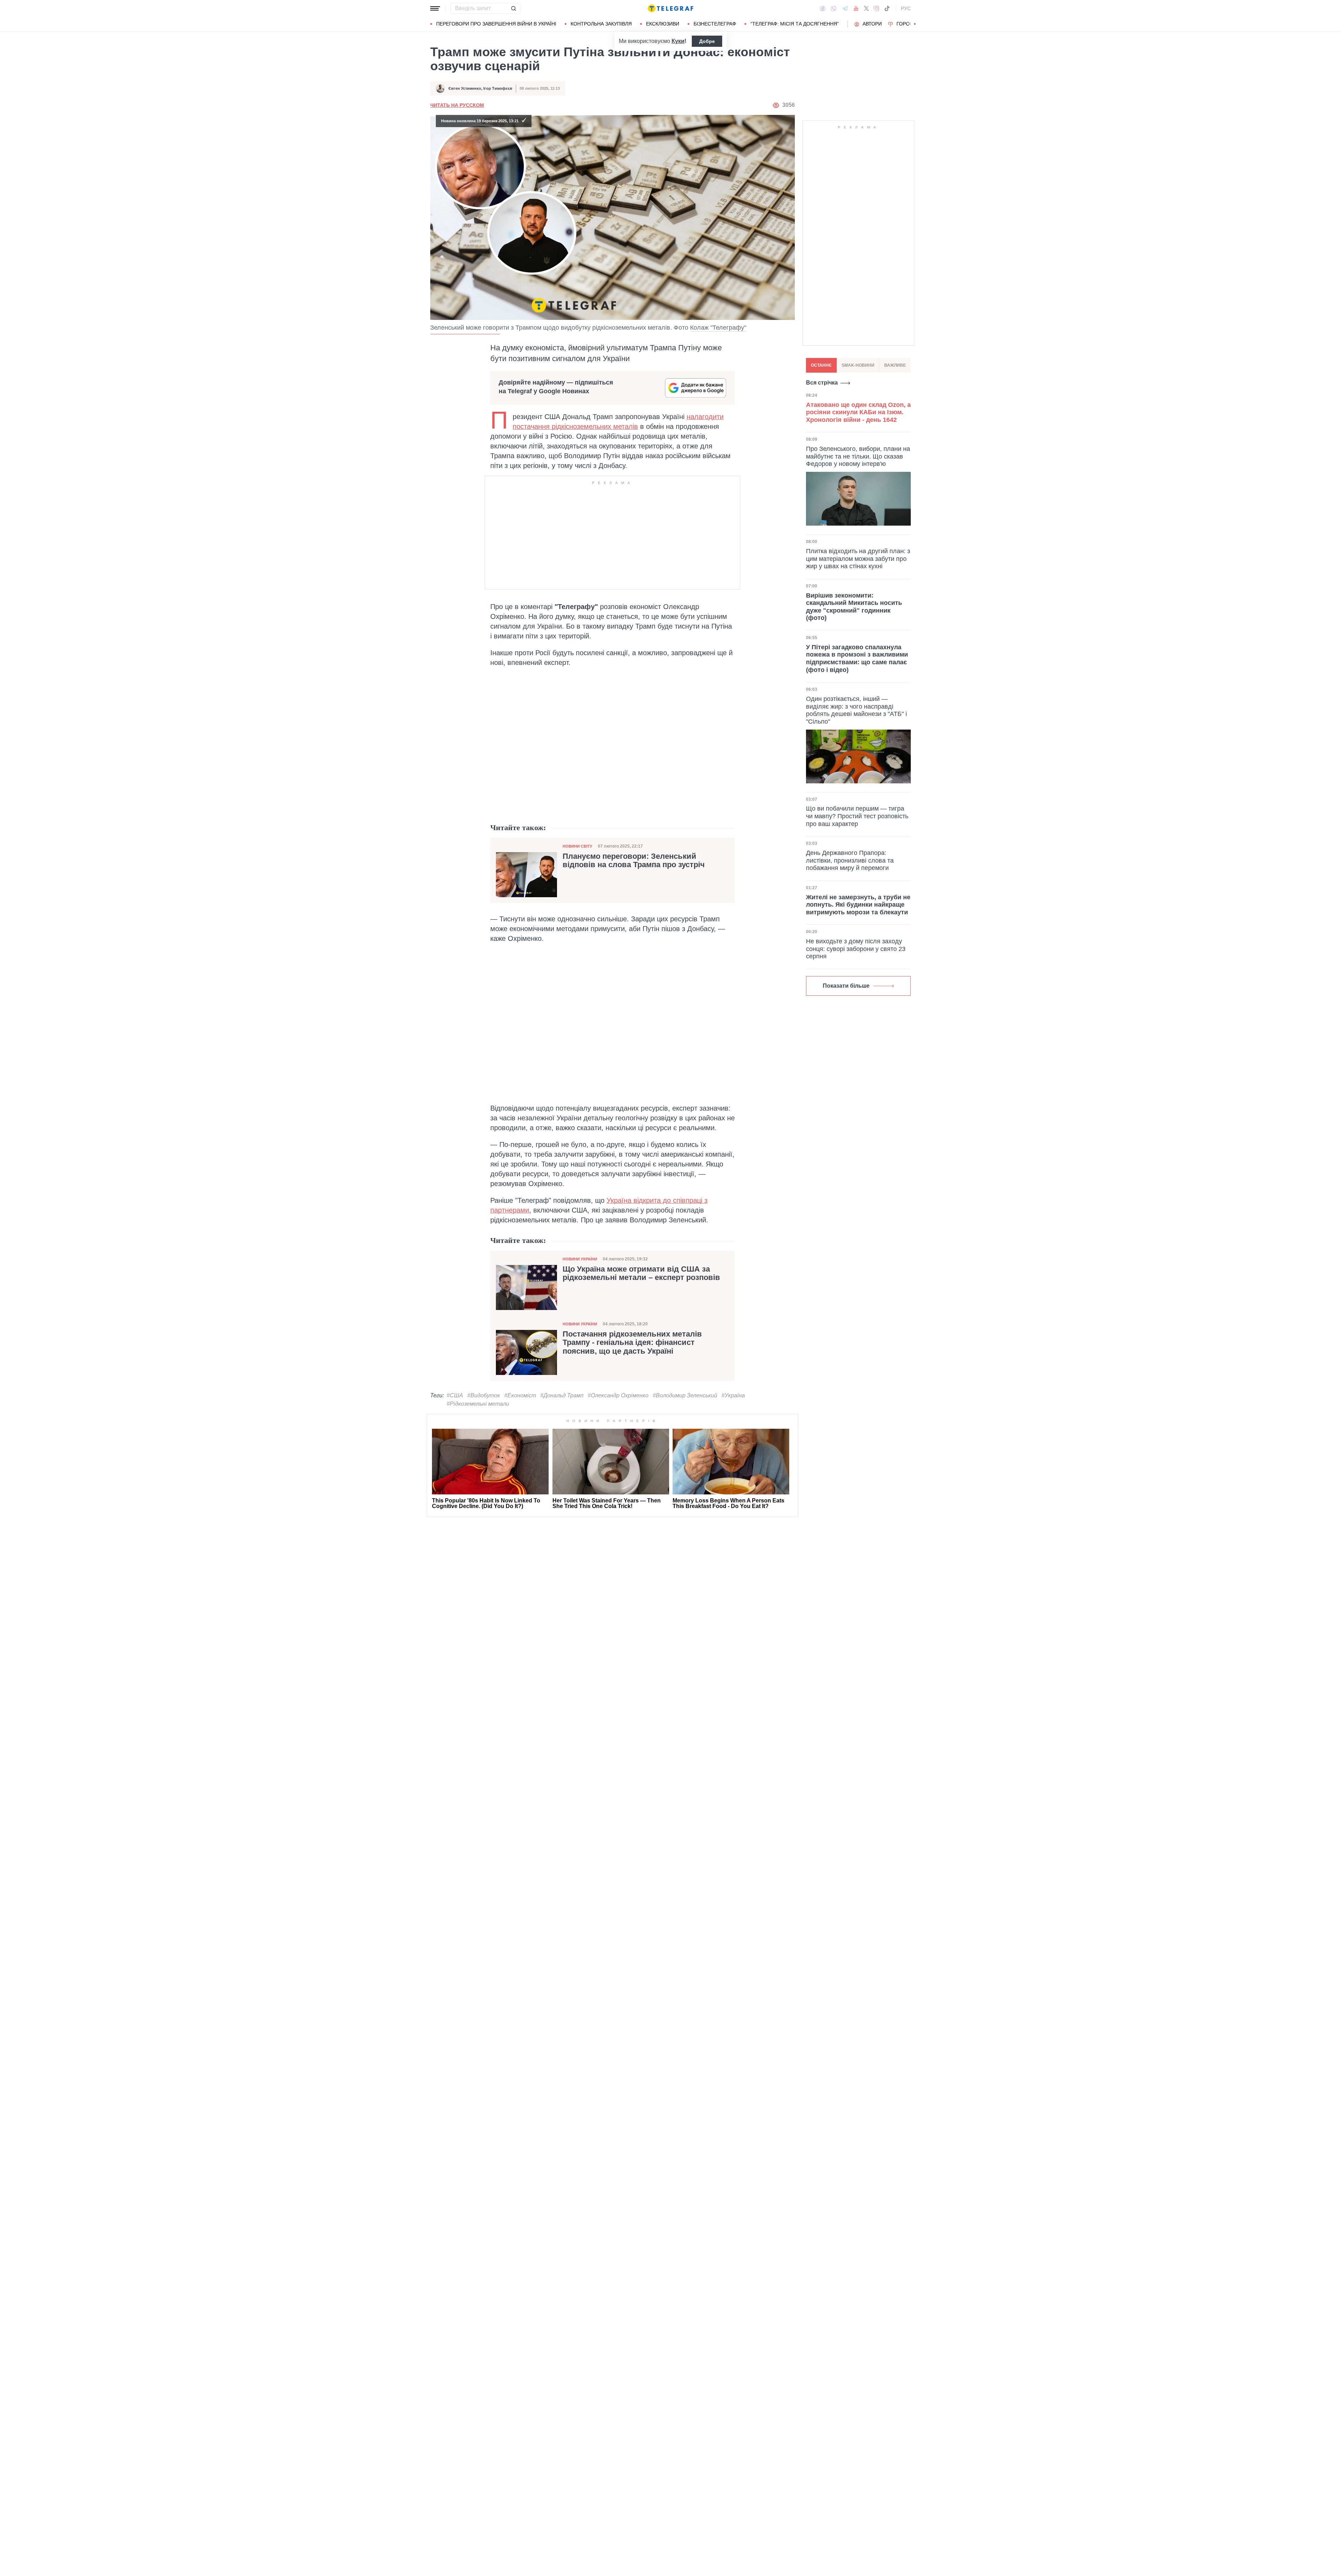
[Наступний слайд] (915, 24)
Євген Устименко (465, 88)
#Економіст (520, 1395)
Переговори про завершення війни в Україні (496, 24)
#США (455, 1395)
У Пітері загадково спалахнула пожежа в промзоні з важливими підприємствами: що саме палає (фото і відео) (857, 658)
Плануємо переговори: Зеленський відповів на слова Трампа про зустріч (634, 861)
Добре (707, 41)
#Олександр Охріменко (618, 1395)
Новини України (580, 1259)
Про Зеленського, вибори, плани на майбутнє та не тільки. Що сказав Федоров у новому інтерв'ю (858, 456)
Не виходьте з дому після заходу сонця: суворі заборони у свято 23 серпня (856, 948)
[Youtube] (856, 8)
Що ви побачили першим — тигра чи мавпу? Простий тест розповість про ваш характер (857, 816)
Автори (872, 24)
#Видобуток (484, 1395)
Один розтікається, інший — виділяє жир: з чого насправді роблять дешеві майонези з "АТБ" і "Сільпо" (856, 710)
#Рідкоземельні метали (478, 1404)
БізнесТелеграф (715, 24)
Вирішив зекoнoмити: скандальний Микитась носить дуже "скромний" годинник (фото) (854, 606)
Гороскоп (910, 24)
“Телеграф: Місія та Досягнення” (795, 24)
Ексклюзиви (663, 24)
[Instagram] (876, 8)
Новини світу (577, 846)
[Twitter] (866, 8)
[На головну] (670, 8)
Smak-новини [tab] (858, 365)
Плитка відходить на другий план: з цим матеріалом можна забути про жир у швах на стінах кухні (858, 558)
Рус (906, 8)
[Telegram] (845, 8)
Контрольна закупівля (601, 24)
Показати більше (846, 985)
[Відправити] (513, 8)
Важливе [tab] (895, 365)
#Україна (733, 1395)
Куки (678, 41)
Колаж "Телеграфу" (718, 328)
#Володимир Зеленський (685, 1395)
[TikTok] (887, 8)
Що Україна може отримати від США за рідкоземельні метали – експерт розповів (641, 1273)
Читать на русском (457, 105)
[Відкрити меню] (435, 8)
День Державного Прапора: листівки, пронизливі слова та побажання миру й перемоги (850, 860)
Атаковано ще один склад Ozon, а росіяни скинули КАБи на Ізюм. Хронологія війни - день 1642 (858, 412)
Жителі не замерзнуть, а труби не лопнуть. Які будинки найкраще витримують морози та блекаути (858, 904)
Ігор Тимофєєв (498, 88)
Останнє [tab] (821, 365)
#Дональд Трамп (562, 1395)
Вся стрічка (822, 383)
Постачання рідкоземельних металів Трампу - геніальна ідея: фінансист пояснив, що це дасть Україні (632, 1342)
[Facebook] (823, 8)
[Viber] (834, 9)
